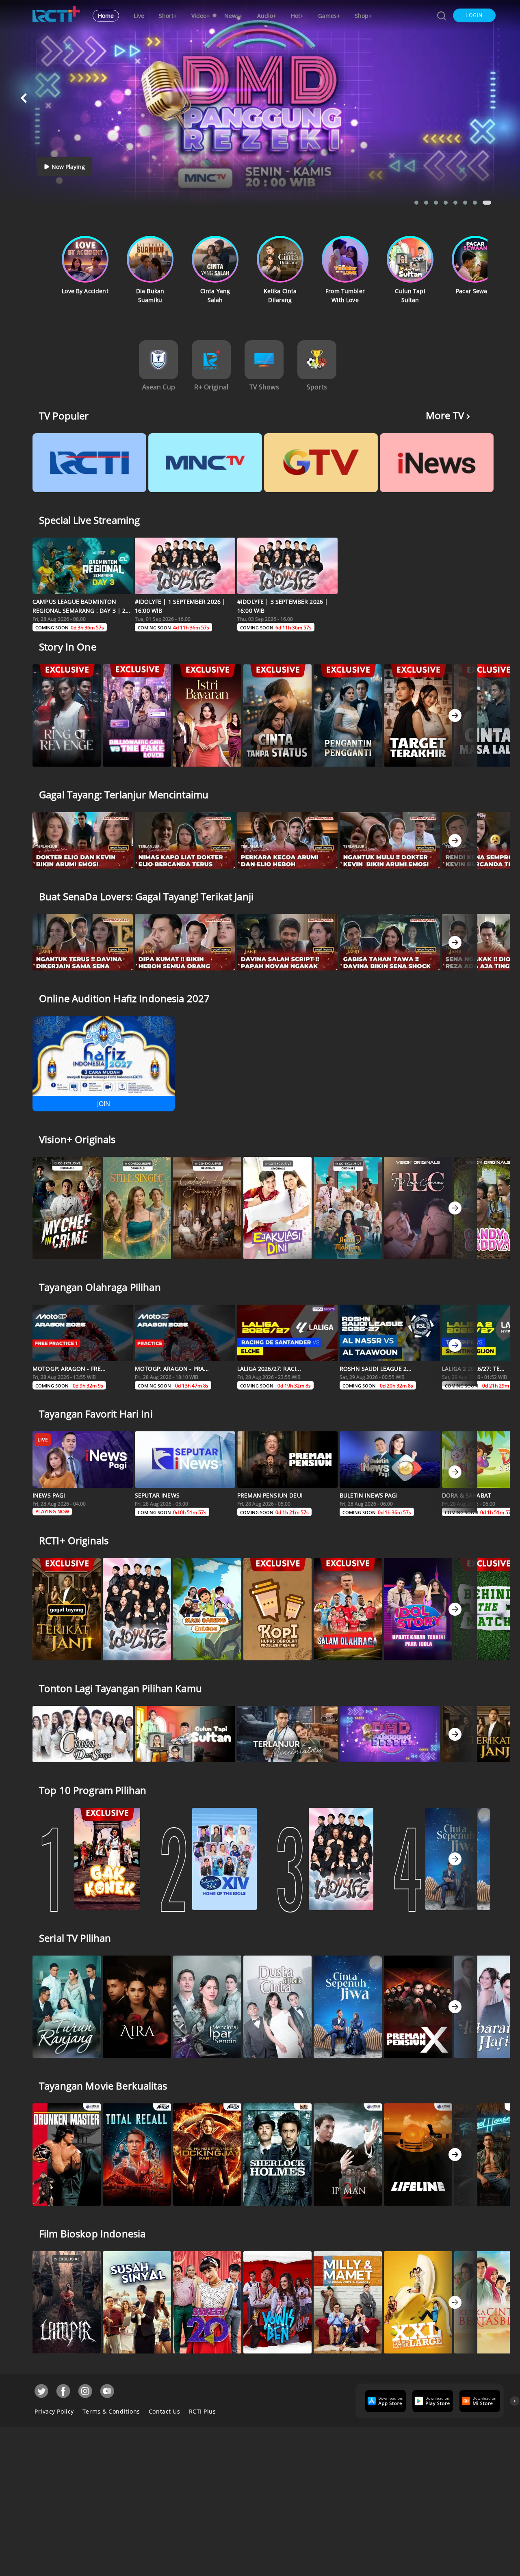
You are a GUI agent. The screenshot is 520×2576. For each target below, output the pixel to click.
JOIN (104, 1104)
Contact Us (165, 2411)
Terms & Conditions (111, 2411)
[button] (474, 15)
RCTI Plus (203, 2411)
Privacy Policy (54, 2411)
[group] (385, 2401)
